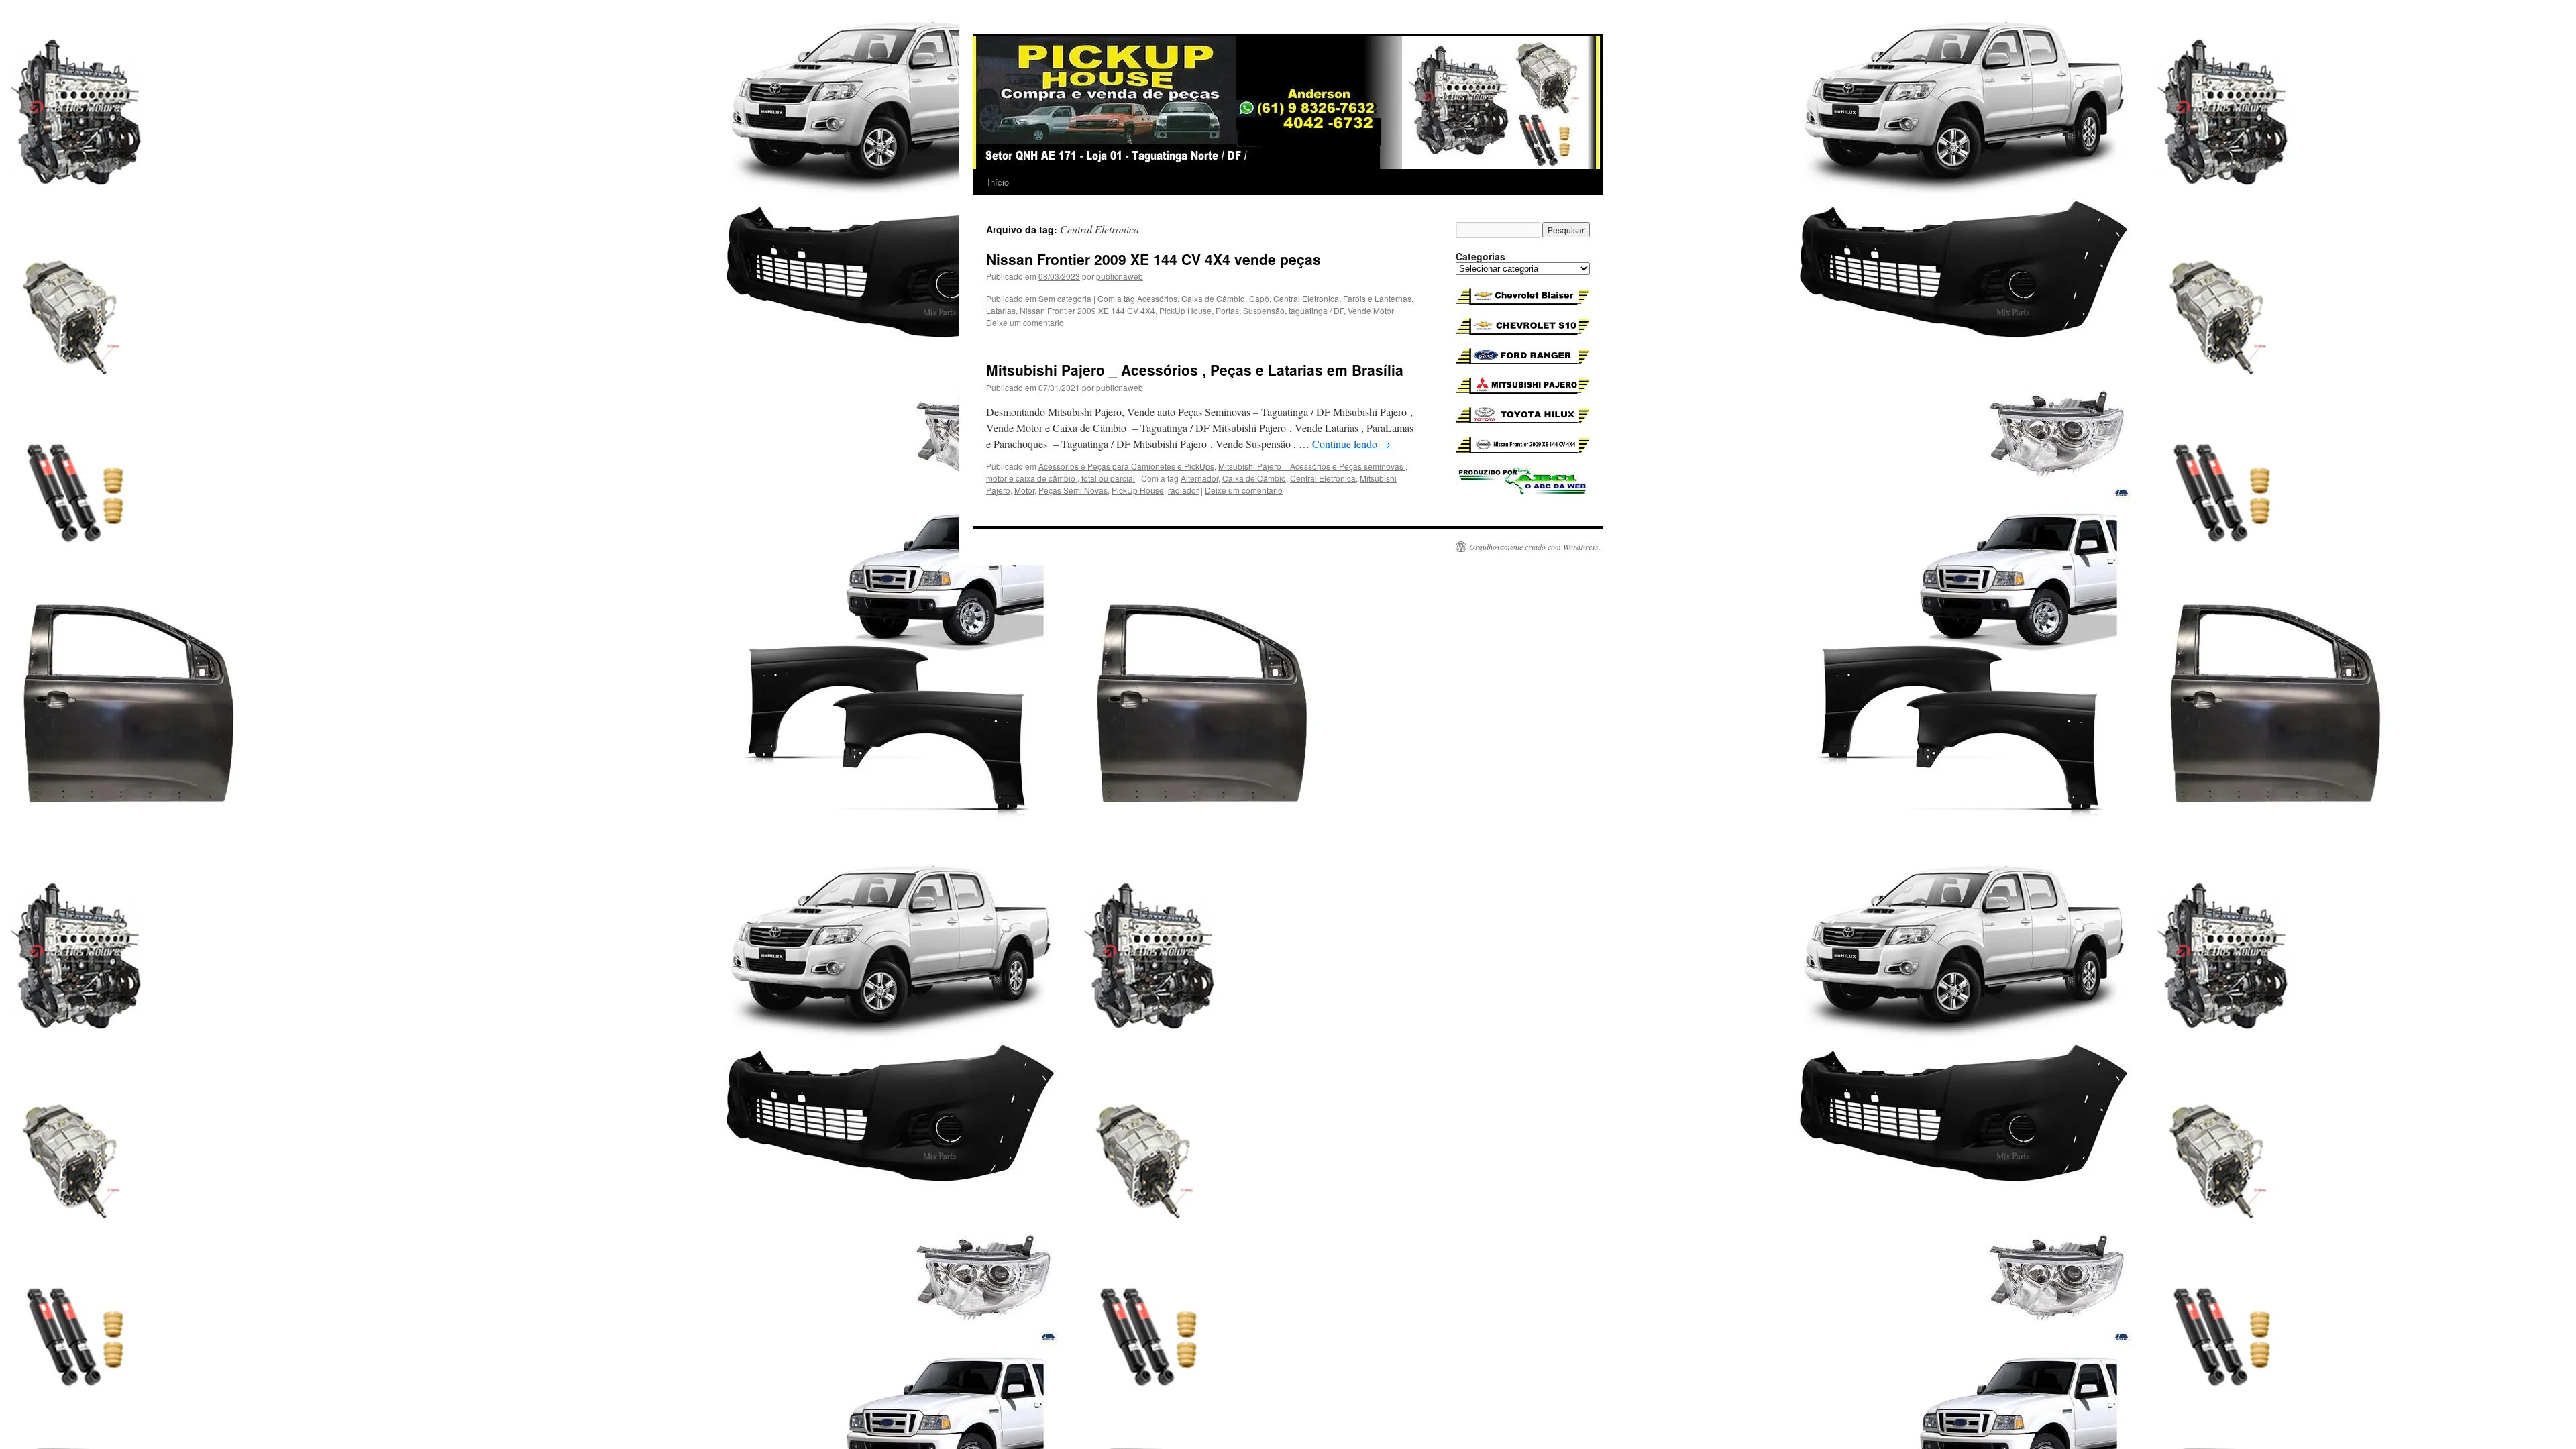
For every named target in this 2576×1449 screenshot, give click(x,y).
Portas (1227, 310)
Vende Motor (1371, 310)
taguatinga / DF (1316, 310)
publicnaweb (1120, 276)
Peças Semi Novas (1073, 490)
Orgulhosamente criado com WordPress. (1535, 547)
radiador (1183, 490)
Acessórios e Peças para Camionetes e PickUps (1126, 466)
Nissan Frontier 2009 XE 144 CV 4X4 (1087, 310)
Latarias (1001, 310)
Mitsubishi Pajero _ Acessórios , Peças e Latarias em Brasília (1195, 370)
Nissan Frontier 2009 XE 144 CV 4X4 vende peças (1153, 259)
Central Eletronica (1306, 298)
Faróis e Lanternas (1377, 298)
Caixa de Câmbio (1213, 298)
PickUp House (1185, 310)
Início (998, 182)
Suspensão (1264, 310)
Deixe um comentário (1025, 322)
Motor (1024, 490)
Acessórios (1157, 298)
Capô (1259, 298)
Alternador (1199, 478)
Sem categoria (1065, 298)
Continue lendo (1351, 444)
